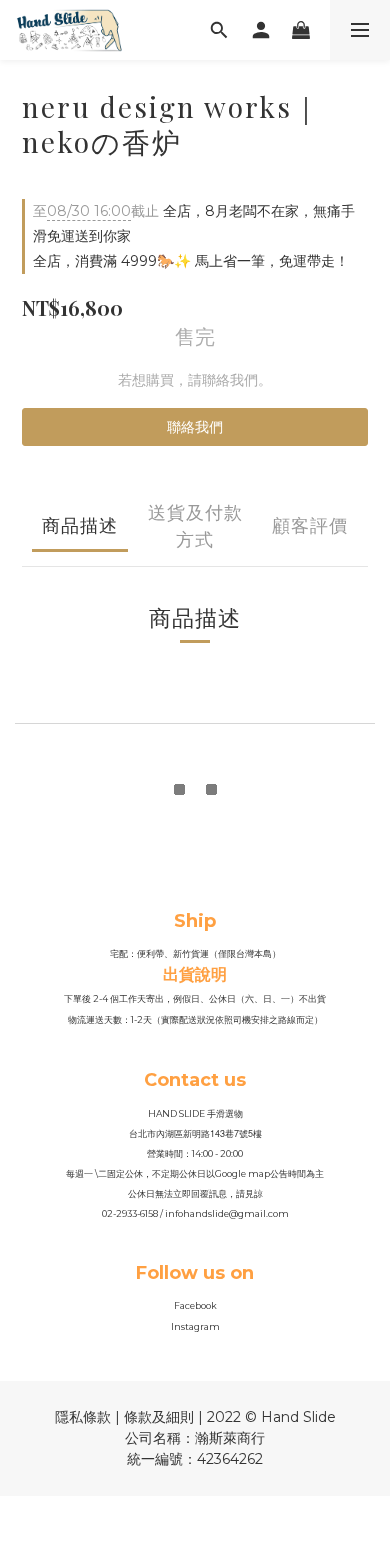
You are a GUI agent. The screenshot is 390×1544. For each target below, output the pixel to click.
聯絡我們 (195, 427)
